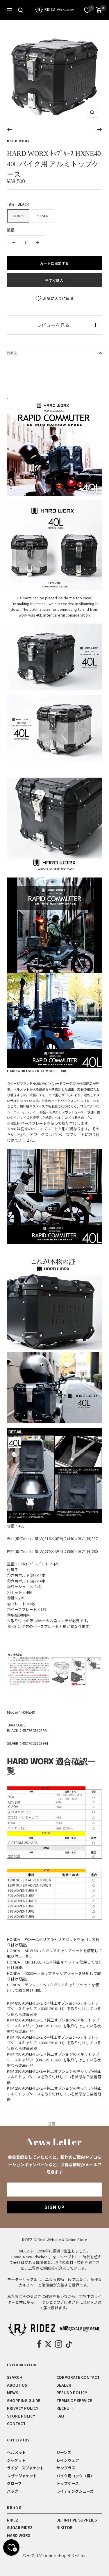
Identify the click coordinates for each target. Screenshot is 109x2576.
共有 (52, 2123)
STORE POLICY (21, 2416)
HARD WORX (18, 141)
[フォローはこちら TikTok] (69, 2344)
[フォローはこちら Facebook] (39, 2344)
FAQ (60, 2416)
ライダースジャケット (25, 2468)
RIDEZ (13, 2520)
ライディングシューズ (75, 2491)
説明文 (12, 353)
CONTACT (16, 2424)
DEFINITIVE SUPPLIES (77, 2520)
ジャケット (16, 2460)
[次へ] (100, 130)
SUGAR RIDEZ (20, 2528)
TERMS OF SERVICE (74, 2401)
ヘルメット (16, 2452)
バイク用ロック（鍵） (75, 2476)
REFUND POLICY (72, 2393)
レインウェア (68, 2460)
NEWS (12, 2393)
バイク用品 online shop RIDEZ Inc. (55, 2555)
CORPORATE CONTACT (78, 2377)
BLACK (18, 216)
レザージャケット (22, 2476)
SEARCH (15, 2377)
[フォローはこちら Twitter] (48, 2344)
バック (13, 2491)
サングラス (66, 2468)
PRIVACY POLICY (23, 2408)
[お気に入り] (87, 10)
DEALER (64, 2385)
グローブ (14, 2483)
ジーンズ (64, 2452)
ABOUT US (17, 2385)
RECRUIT (65, 2408)
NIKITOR (65, 2528)
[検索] (21, 10)
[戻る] (9, 130)
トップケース (68, 2483)
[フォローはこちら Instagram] (59, 2344)
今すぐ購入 (54, 280)
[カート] (99, 10)
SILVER (43, 216)
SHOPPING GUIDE (24, 2401)
